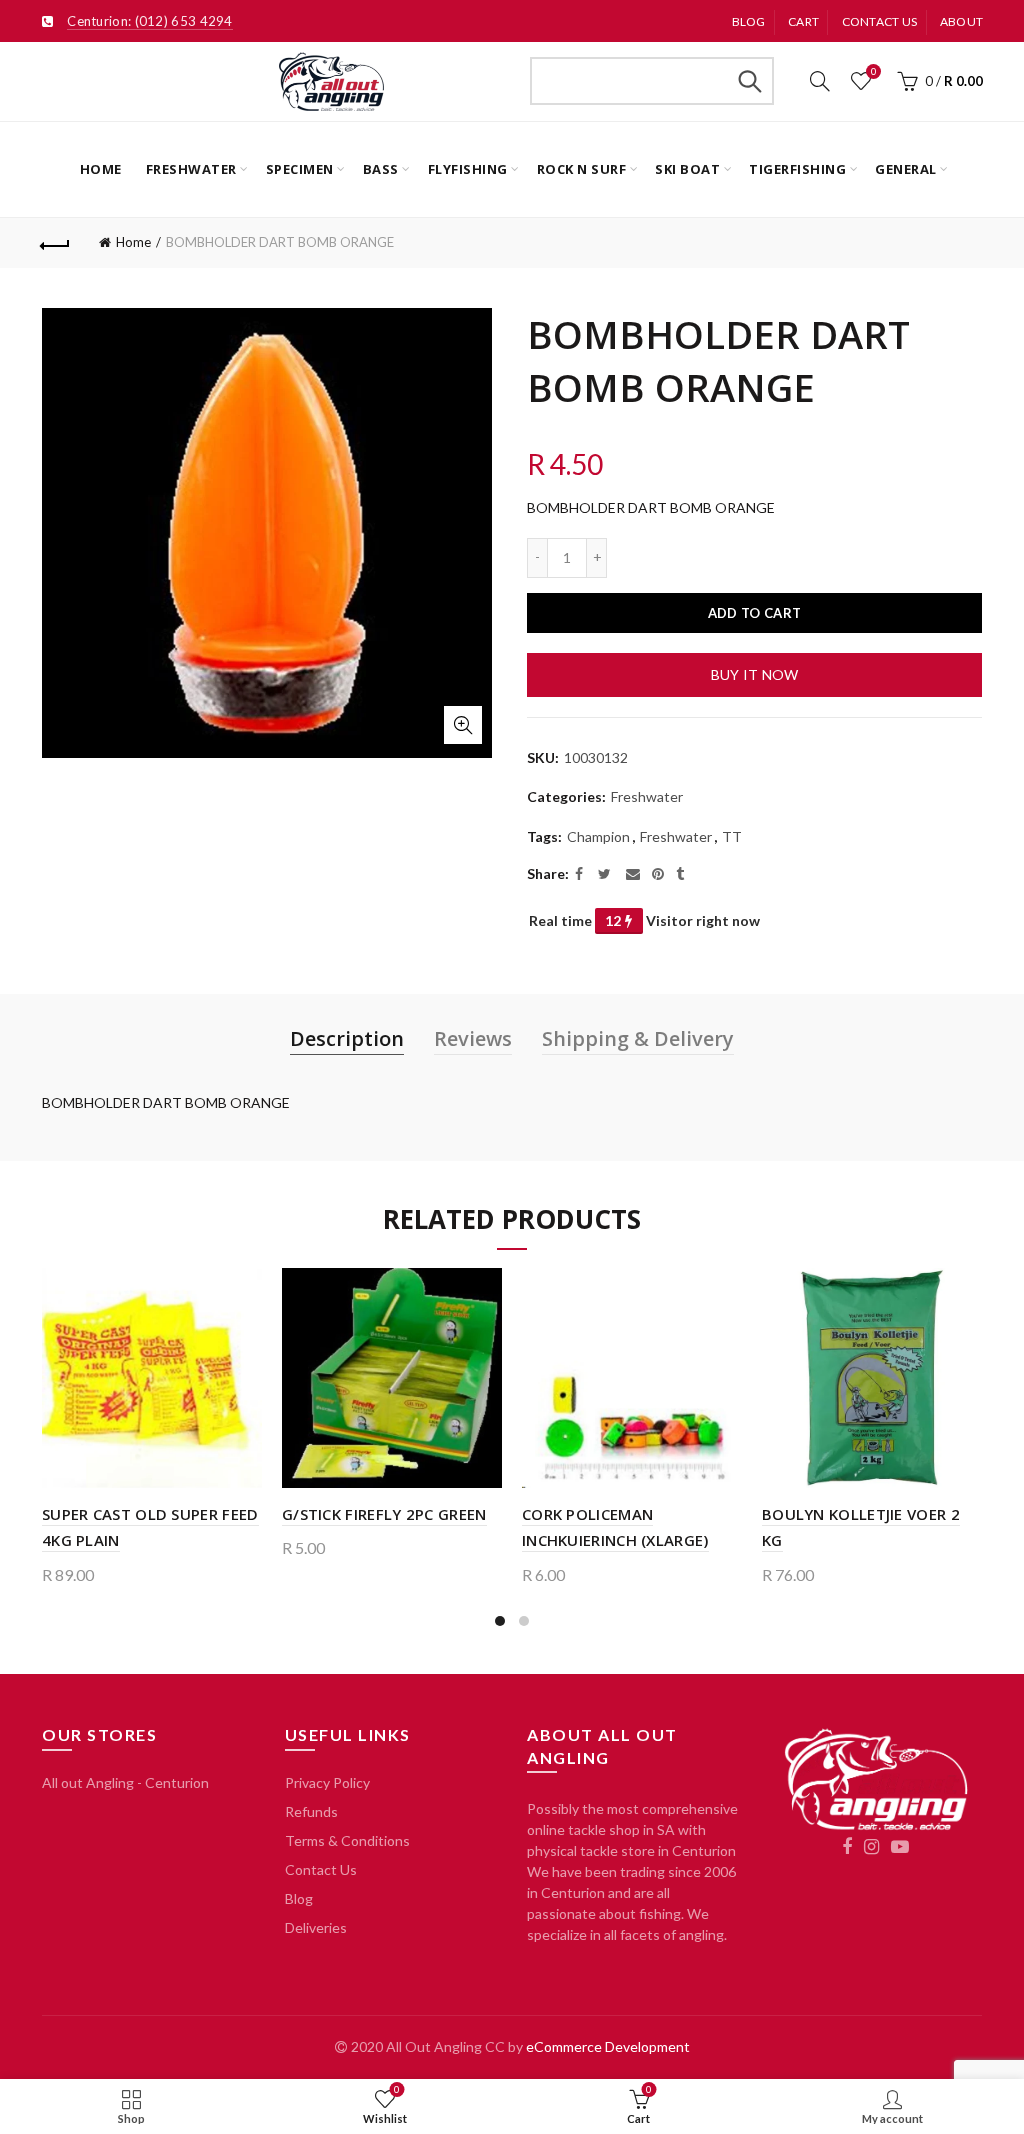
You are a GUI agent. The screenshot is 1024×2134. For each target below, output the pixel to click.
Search (749, 81)
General (906, 169)
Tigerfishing (797, 169)
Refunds (311, 1811)
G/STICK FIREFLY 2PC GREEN (384, 1514)
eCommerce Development (608, 2046)
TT (732, 836)
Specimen (300, 169)
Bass (381, 169)
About (962, 21)
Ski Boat (687, 169)
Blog (749, 21)
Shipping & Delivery (638, 1038)
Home (101, 169)
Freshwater (191, 169)
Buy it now (755, 674)
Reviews (473, 1038)
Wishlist (873, 71)
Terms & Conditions (347, 1840)
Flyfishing (468, 169)
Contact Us (321, 1869)
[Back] (56, 243)
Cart (803, 21)
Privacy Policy (327, 1782)
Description (347, 1038)
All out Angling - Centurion (125, 1782)
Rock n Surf (582, 169)
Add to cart (754, 613)
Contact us (880, 21)
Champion (598, 836)
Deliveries (316, 1927)
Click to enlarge (463, 725)
